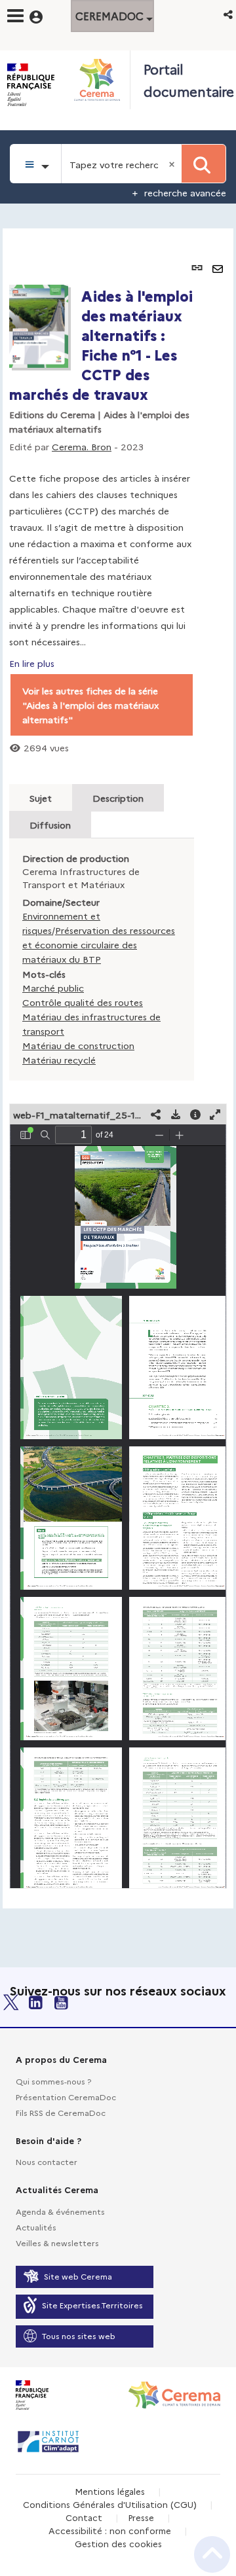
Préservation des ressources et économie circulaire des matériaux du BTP (99, 944)
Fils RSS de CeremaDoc (61, 2112)
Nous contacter (47, 2161)
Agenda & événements (60, 2211)
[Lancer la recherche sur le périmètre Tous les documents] (204, 164)
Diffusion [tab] (50, 825)
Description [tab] (118, 798)
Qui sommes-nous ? (53, 2081)
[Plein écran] (215, 1114)
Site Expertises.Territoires (92, 2305)
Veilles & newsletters (57, 2243)
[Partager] (156, 1114)
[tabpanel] (118, 1068)
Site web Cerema (78, 2276)
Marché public (53, 988)
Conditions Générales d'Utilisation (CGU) (110, 2504)
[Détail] (195, 1114)
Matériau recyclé (59, 1060)
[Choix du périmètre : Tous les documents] (36, 164)
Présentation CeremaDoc (66, 2097)
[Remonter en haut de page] (212, 2554)
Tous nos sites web (79, 2335)
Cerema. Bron (82, 446)
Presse (141, 2517)
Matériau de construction (78, 1045)
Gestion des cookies (118, 2543)
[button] (229, 14)
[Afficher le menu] (15, 16)
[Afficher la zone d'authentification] (44, 15)
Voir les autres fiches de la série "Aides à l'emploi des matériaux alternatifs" (90, 705)
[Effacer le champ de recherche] (173, 164)
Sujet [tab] (41, 798)
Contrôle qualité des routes (83, 1002)
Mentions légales (110, 2491)
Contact (84, 2517)
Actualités (36, 2227)
